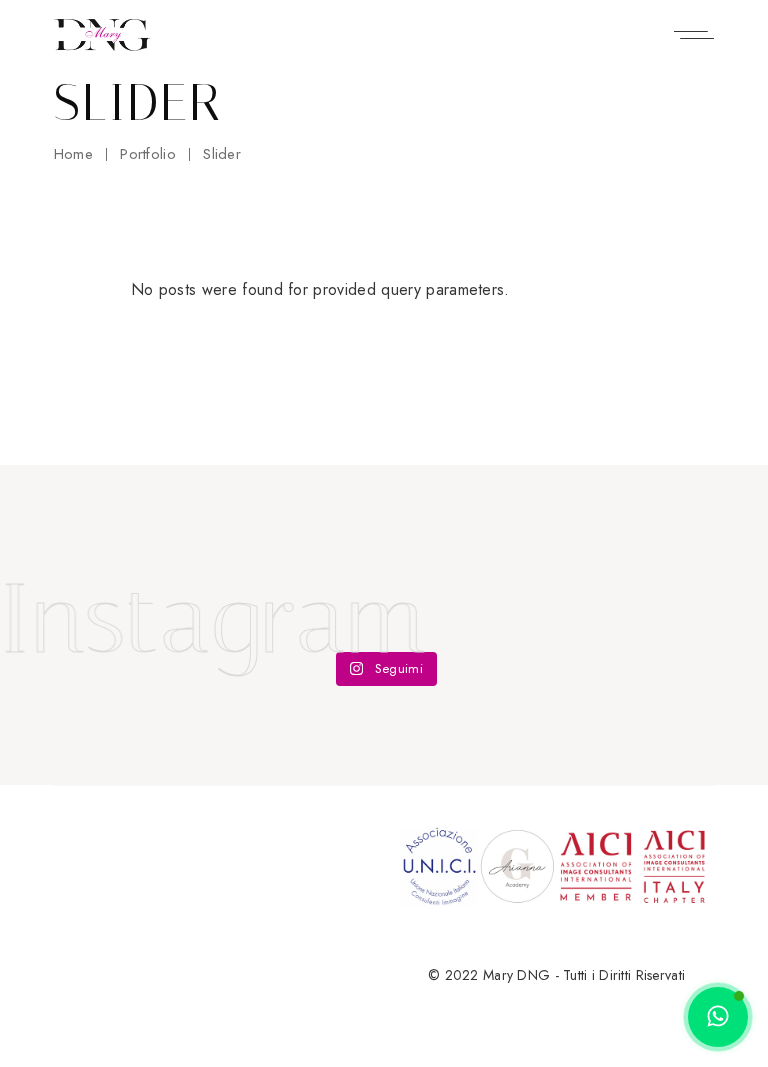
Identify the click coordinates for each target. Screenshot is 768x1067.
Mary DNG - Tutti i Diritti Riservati (584, 975)
